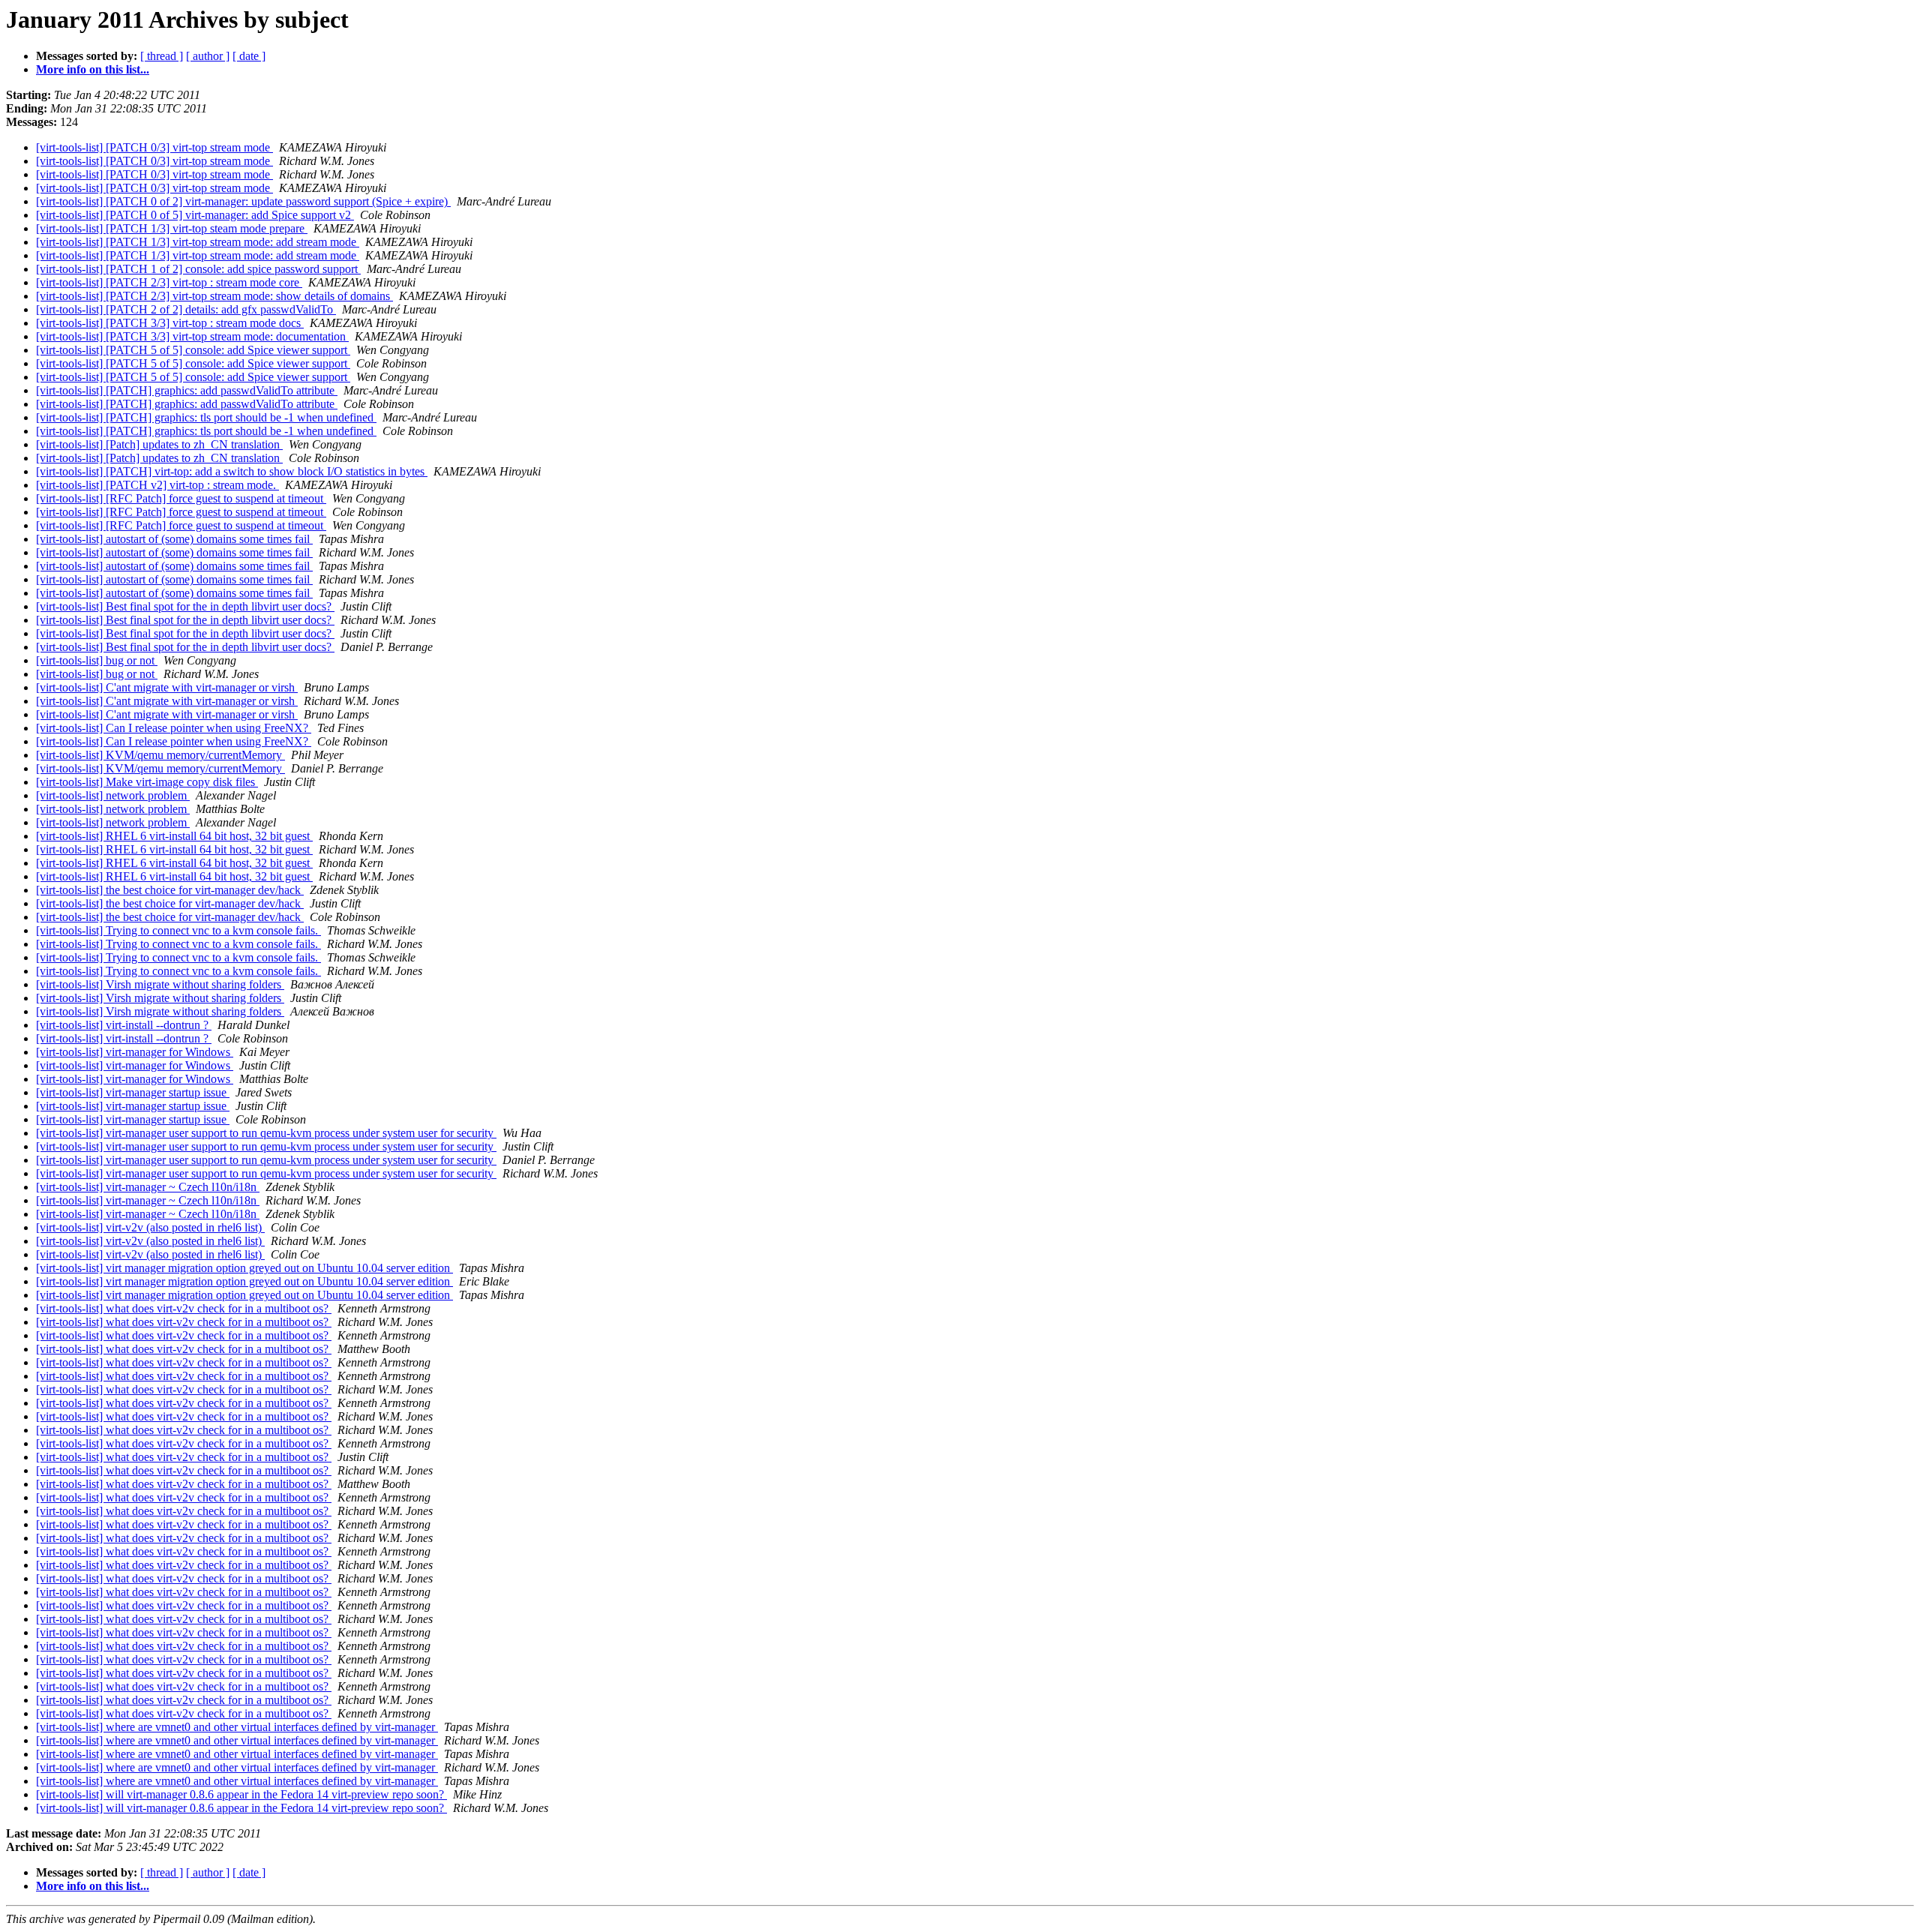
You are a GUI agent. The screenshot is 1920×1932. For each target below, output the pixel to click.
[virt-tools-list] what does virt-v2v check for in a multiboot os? (184, 1308)
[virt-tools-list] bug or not (97, 660)
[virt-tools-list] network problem (113, 795)
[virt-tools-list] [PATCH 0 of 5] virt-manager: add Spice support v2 (195, 215)
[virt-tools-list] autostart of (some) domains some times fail (174, 539)
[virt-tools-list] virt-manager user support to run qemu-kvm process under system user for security (266, 1133)
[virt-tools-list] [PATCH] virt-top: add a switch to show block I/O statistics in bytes (232, 471)
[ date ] (249, 56)
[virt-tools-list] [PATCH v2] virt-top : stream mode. (157, 485)
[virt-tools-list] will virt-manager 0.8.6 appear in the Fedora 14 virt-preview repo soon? (241, 1794)
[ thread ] (162, 56)
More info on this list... (93, 69)
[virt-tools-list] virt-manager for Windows (135, 1052)
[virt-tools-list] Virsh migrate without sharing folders (160, 984)
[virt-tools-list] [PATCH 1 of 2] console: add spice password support (198, 269)
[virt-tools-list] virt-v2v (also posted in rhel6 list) (150, 1227)
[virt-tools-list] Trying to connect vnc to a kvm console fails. (178, 930)
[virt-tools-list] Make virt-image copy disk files (147, 782)
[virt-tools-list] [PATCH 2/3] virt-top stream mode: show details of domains (214, 296)
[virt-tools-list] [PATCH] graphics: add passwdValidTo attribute (187, 390)
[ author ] (208, 56)
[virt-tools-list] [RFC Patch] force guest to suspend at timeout (181, 498)
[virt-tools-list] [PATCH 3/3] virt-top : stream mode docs (170, 323)
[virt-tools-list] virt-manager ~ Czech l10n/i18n (148, 1187)
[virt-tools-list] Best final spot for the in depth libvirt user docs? (185, 606)
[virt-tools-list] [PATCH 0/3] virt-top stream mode (154, 147)
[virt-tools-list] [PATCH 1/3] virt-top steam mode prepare (172, 228)
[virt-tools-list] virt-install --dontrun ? (124, 1025)
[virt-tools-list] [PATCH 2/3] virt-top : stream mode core (169, 282)
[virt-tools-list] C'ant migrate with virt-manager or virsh (167, 687)
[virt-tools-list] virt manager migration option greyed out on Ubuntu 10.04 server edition (244, 1268)
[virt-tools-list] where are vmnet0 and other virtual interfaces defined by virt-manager (237, 1727)
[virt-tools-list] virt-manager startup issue (133, 1092)
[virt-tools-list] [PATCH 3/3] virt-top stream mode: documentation (192, 336)
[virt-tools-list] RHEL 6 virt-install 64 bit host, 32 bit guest (174, 836)
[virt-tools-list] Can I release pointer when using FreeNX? (174, 728)
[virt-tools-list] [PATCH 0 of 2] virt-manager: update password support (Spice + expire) (243, 201)
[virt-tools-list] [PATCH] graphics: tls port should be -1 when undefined (206, 417)
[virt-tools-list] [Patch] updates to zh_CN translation (159, 444)
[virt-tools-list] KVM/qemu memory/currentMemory (160, 755)
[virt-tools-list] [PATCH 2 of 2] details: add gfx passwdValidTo (186, 309)
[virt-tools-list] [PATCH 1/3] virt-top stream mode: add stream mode (198, 242)
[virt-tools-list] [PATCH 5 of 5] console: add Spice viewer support (193, 350)
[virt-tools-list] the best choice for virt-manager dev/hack (170, 890)
